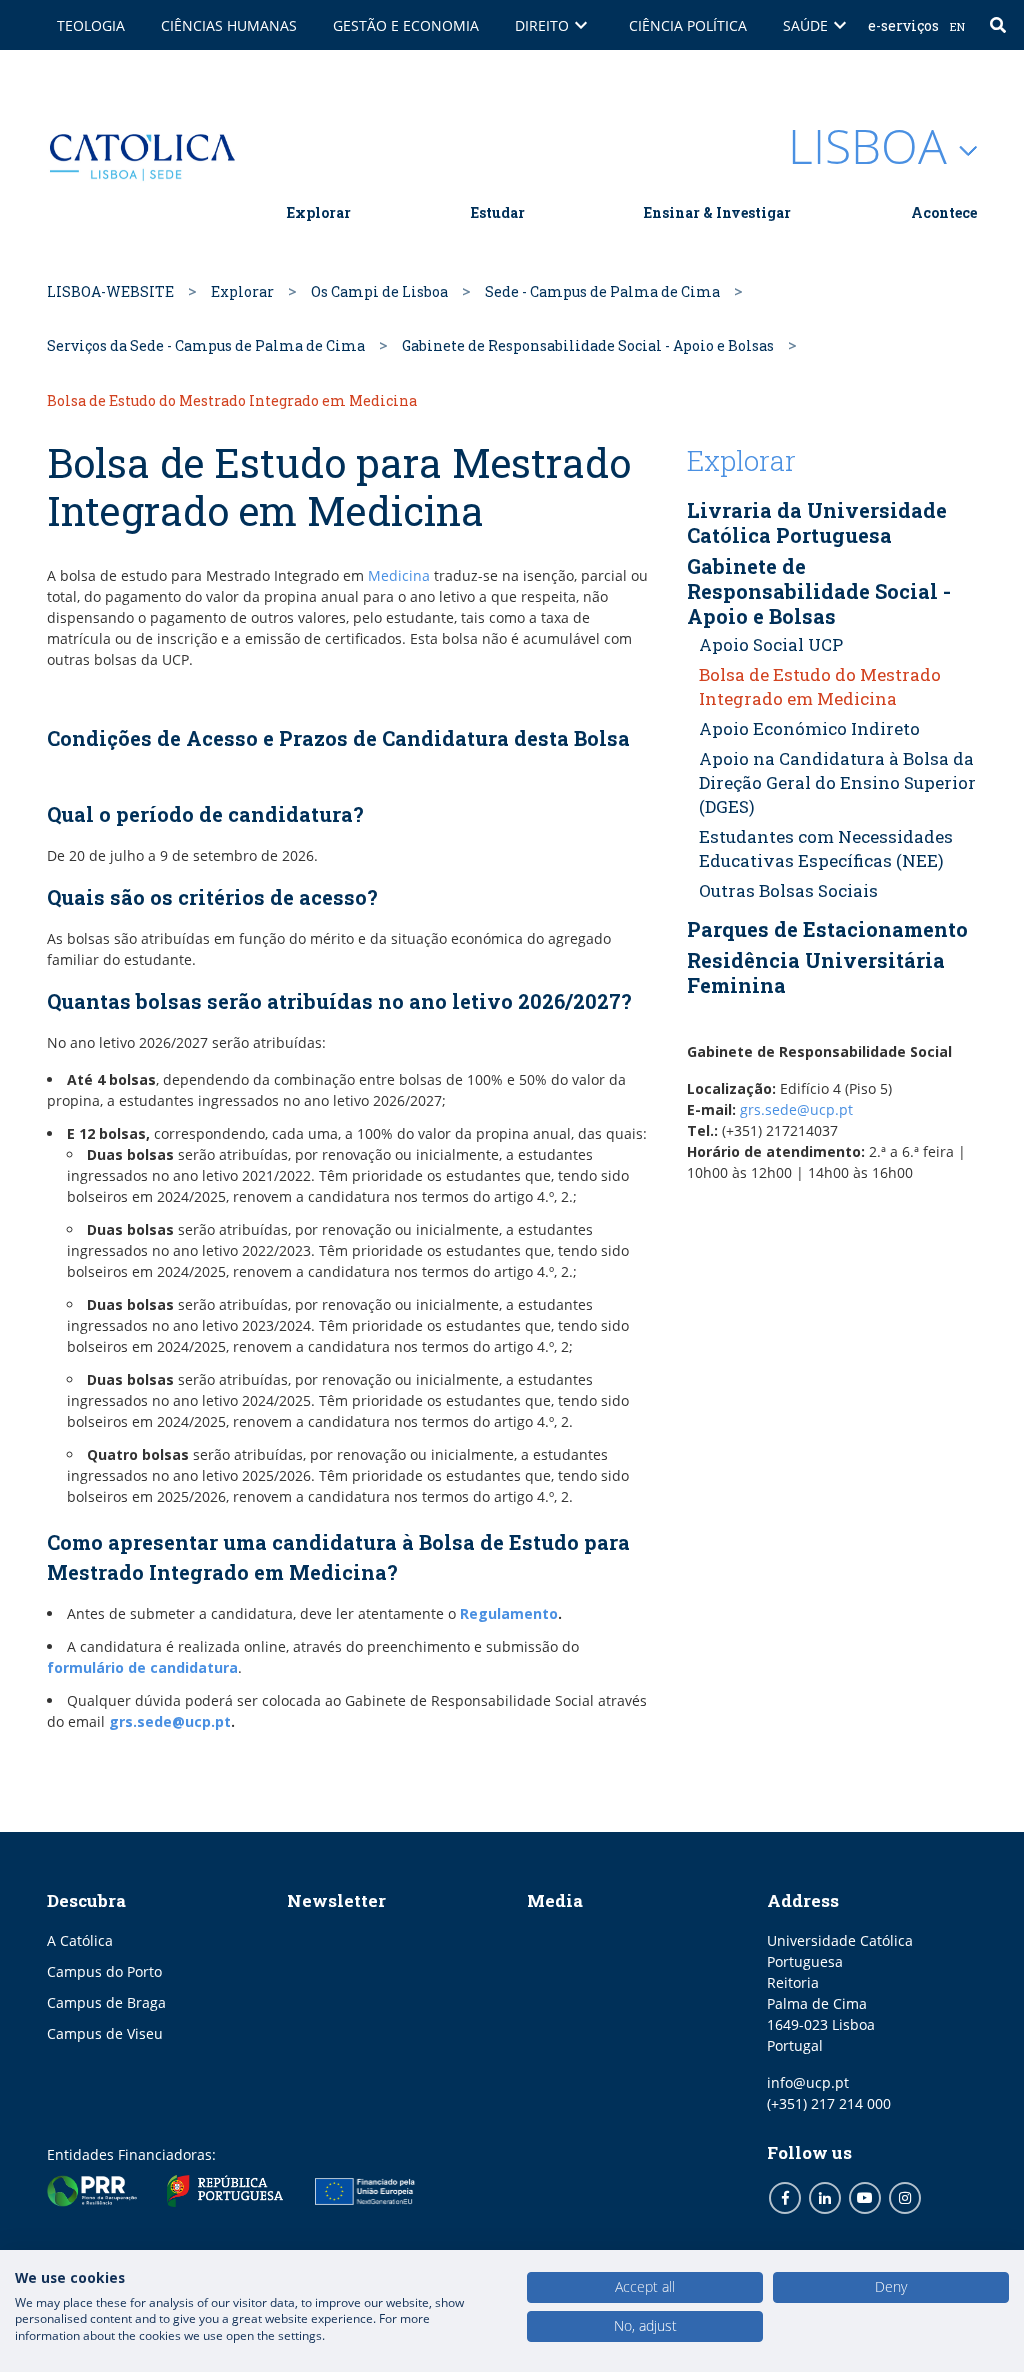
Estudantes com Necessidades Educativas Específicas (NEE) (826, 848)
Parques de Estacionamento (827, 929)
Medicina (401, 575)
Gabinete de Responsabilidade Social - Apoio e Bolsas (588, 345)
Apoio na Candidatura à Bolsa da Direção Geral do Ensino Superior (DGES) (837, 782)
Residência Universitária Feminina (816, 972)
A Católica (80, 1940)
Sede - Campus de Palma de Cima (602, 291)
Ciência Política (688, 25)
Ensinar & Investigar (717, 212)
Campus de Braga (106, 2002)
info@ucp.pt (808, 2082)
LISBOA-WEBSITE (110, 291)
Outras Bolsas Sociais (788, 890)
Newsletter (336, 1900)
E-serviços (903, 25)
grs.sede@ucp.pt (170, 1721)
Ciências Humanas (229, 25)
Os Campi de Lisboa (379, 291)
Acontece (944, 212)
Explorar (319, 212)
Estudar (498, 212)
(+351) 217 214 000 (829, 2103)
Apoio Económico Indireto (809, 728)
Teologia (91, 25)
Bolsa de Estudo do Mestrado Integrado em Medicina (820, 686)
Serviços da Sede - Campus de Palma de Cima (206, 345)
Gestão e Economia (406, 25)
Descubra (86, 1900)
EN (957, 26)
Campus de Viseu (105, 2033)
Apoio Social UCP (771, 644)
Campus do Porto (104, 1971)
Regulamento (509, 1613)
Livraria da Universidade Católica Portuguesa (817, 522)
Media (555, 1900)
